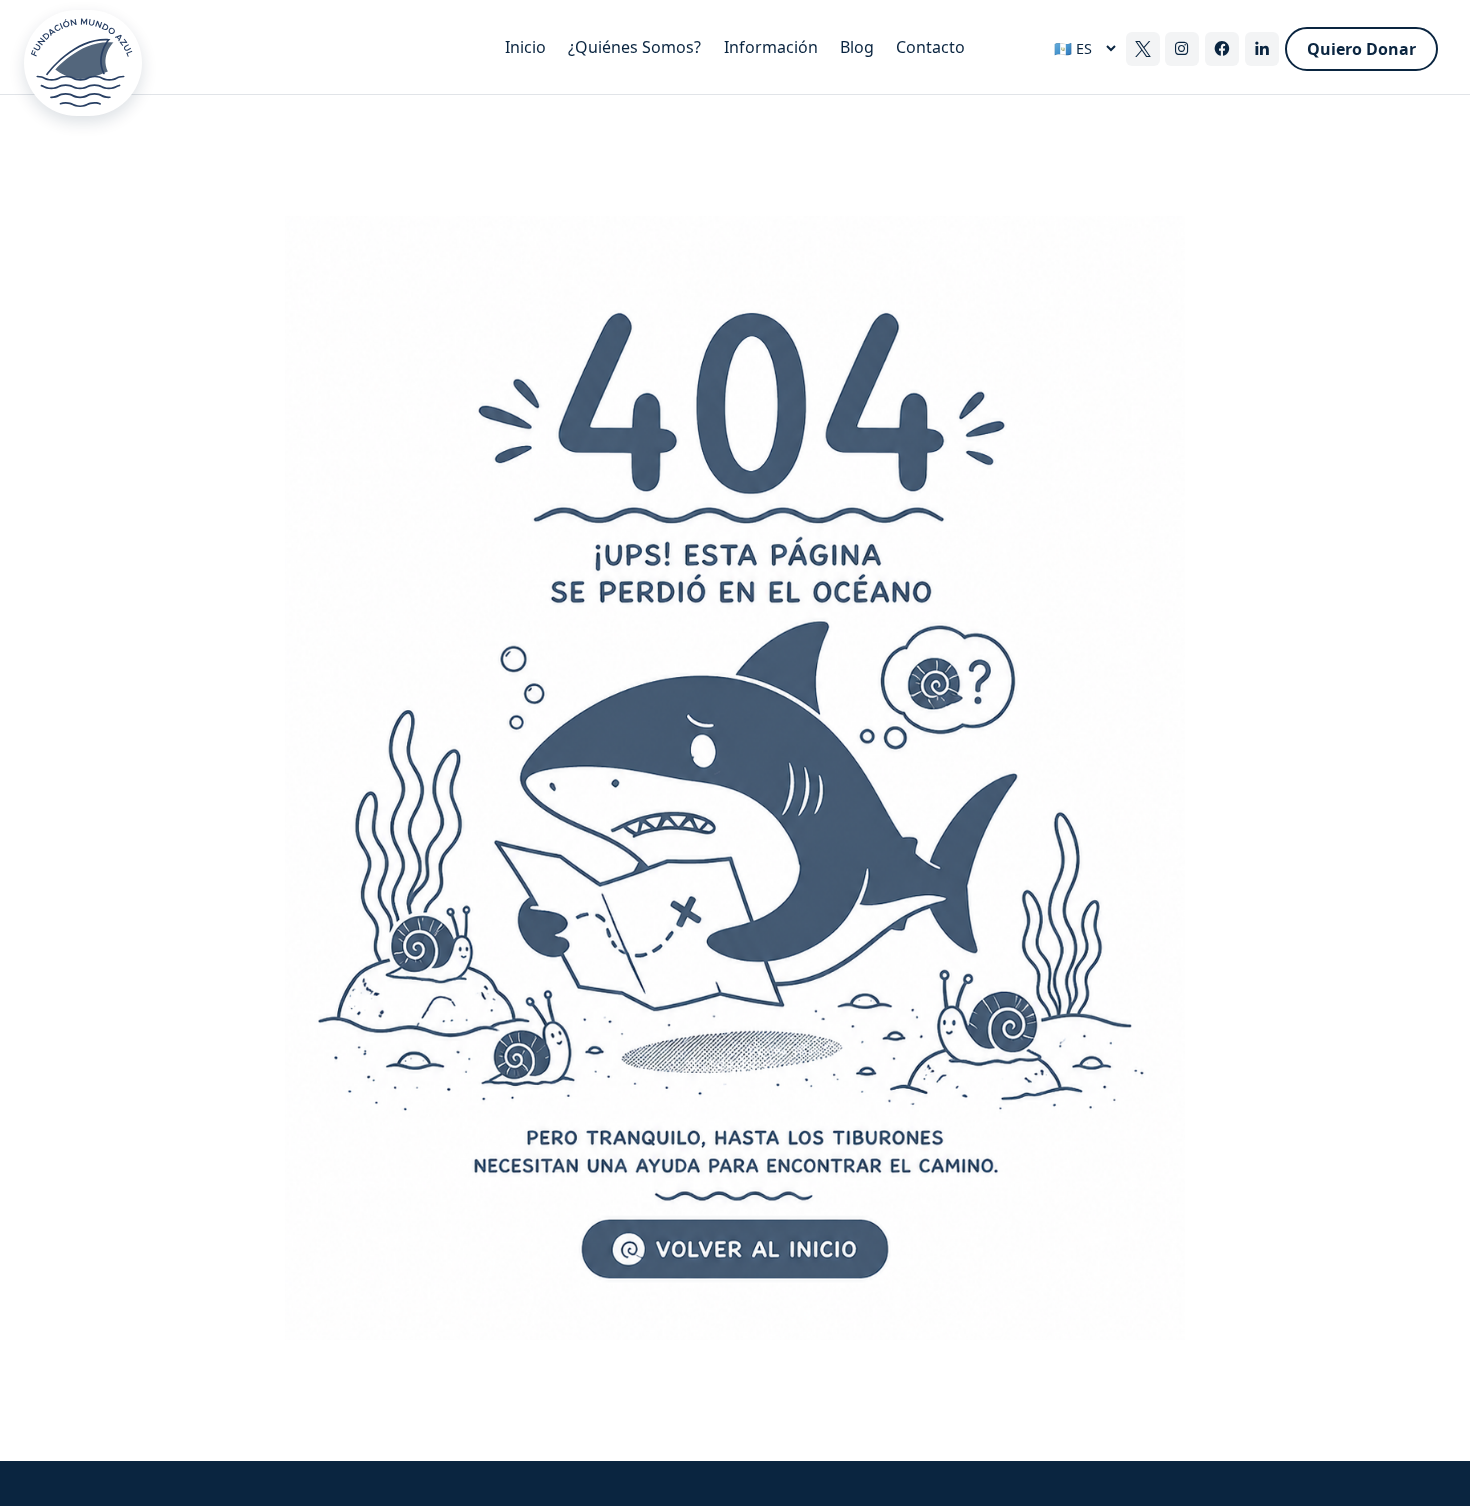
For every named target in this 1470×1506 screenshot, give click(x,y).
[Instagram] (1182, 49)
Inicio (525, 47)
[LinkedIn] (1262, 49)
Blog (857, 47)
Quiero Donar (1361, 49)
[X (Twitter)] (1143, 49)
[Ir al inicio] (735, 778)
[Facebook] (1222, 49)
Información (771, 47)
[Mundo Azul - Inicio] (264, 48)
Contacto (930, 47)
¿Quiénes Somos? (634, 47)
